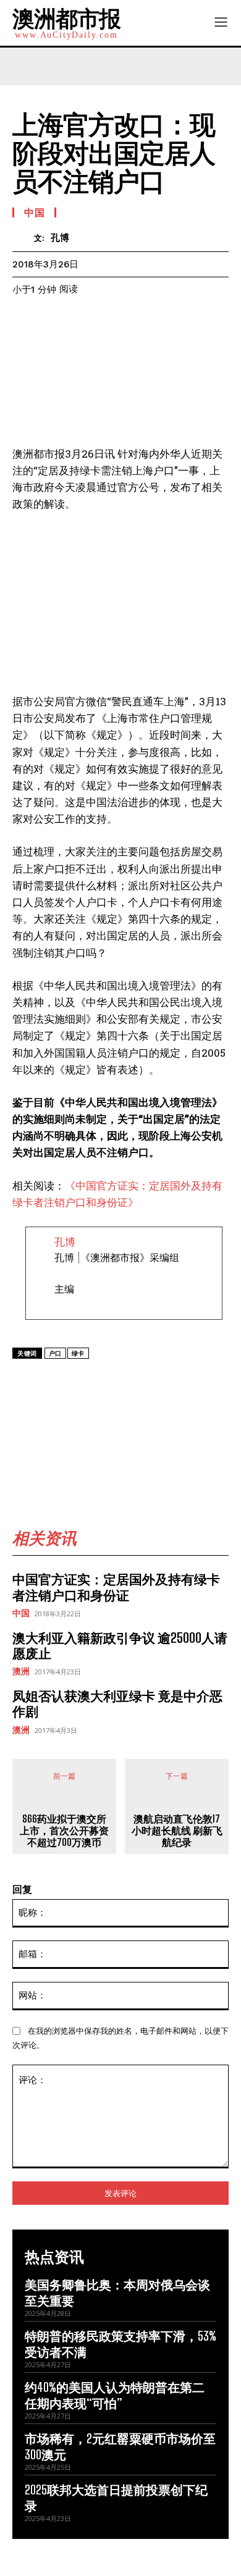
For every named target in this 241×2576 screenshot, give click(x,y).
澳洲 (21, 1671)
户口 (55, 1353)
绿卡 (78, 1353)
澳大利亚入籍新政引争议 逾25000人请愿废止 (120, 1645)
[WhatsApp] (120, 1382)
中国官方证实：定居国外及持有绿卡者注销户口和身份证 (116, 1587)
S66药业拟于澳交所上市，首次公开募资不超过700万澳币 (64, 1830)
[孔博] (23, 237)
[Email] (206, 1382)
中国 (21, 1613)
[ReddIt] (177, 1382)
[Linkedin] (149, 1382)
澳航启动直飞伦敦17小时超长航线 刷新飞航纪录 (177, 1830)
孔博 (60, 238)
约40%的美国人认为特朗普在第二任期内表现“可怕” (115, 2395)
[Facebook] (64, 1382)
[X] (92, 1382)
